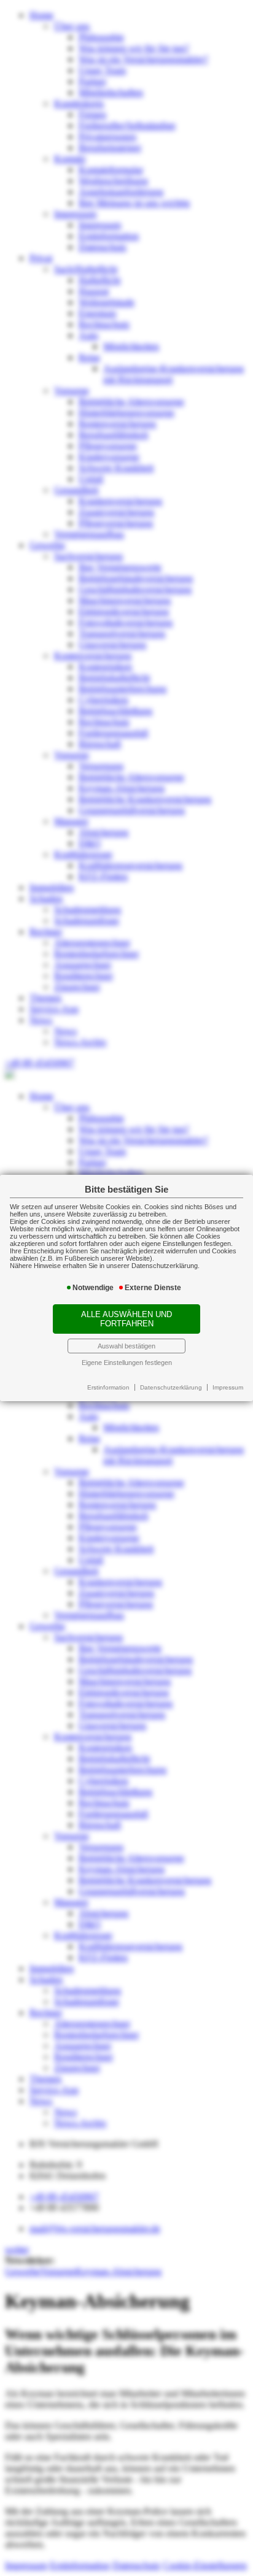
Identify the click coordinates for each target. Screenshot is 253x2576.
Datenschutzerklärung (171, 1387)
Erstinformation (108, 1387)
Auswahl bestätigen (126, 1346)
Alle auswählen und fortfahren (126, 1319)
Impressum (228, 1387)
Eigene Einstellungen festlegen (127, 1363)
